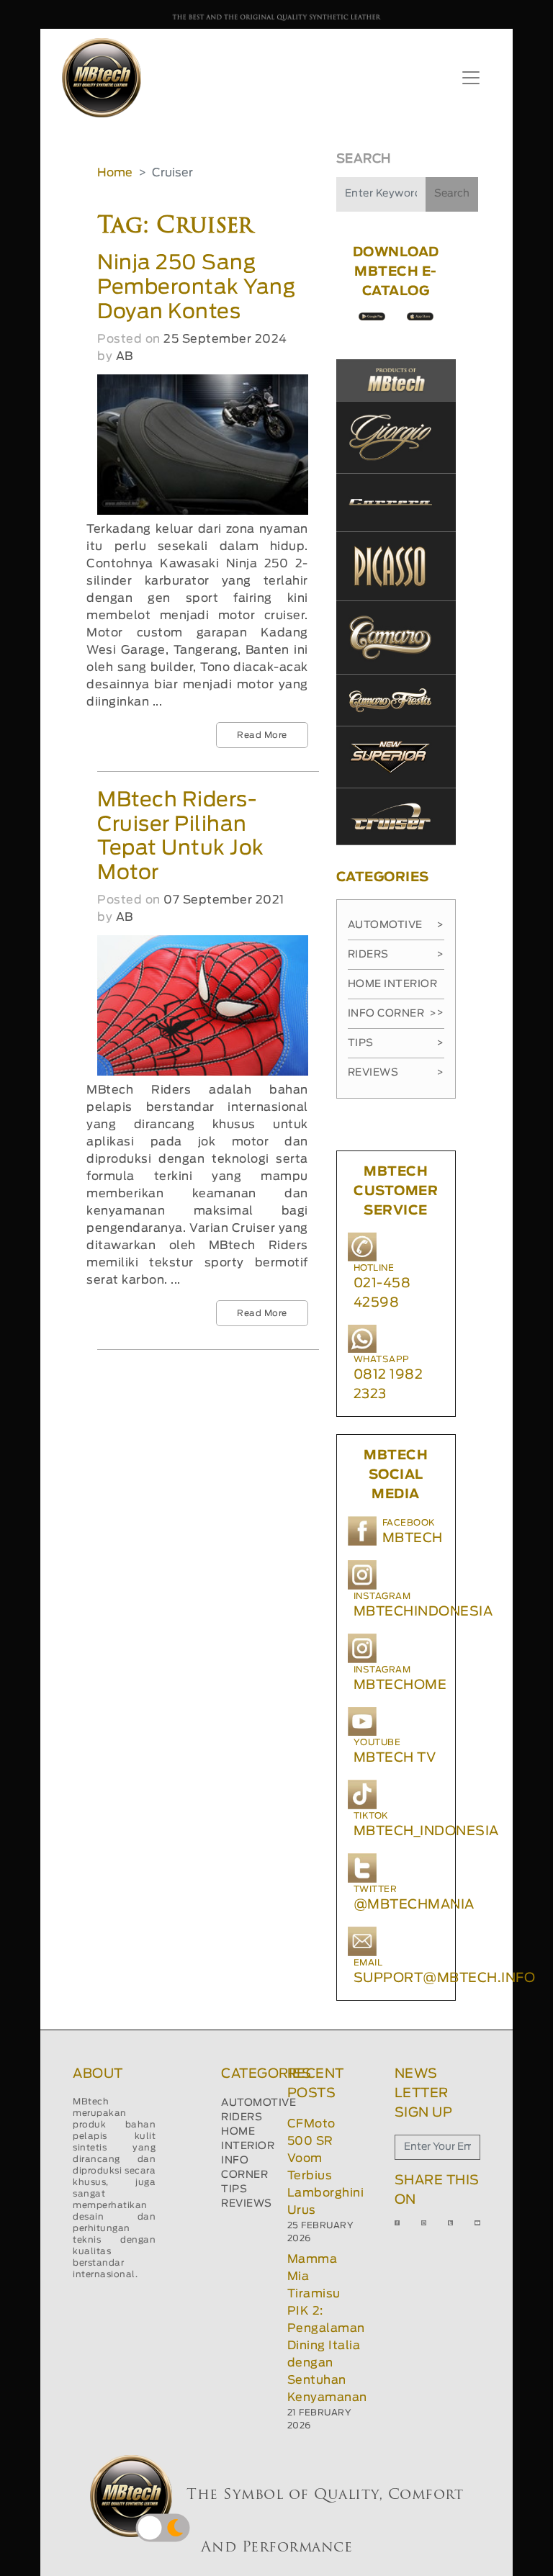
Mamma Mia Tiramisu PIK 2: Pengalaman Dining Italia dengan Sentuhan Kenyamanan (327, 2328)
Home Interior (396, 989)
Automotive (396, 925)
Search (452, 194)
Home (115, 173)
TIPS (234, 2189)
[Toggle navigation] (471, 78)
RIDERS (242, 2117)
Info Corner (392, 1014)
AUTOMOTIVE (258, 2103)
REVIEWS (247, 2204)
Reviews (396, 1073)
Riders (396, 955)
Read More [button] (262, 735)
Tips (396, 1043)
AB (125, 356)
